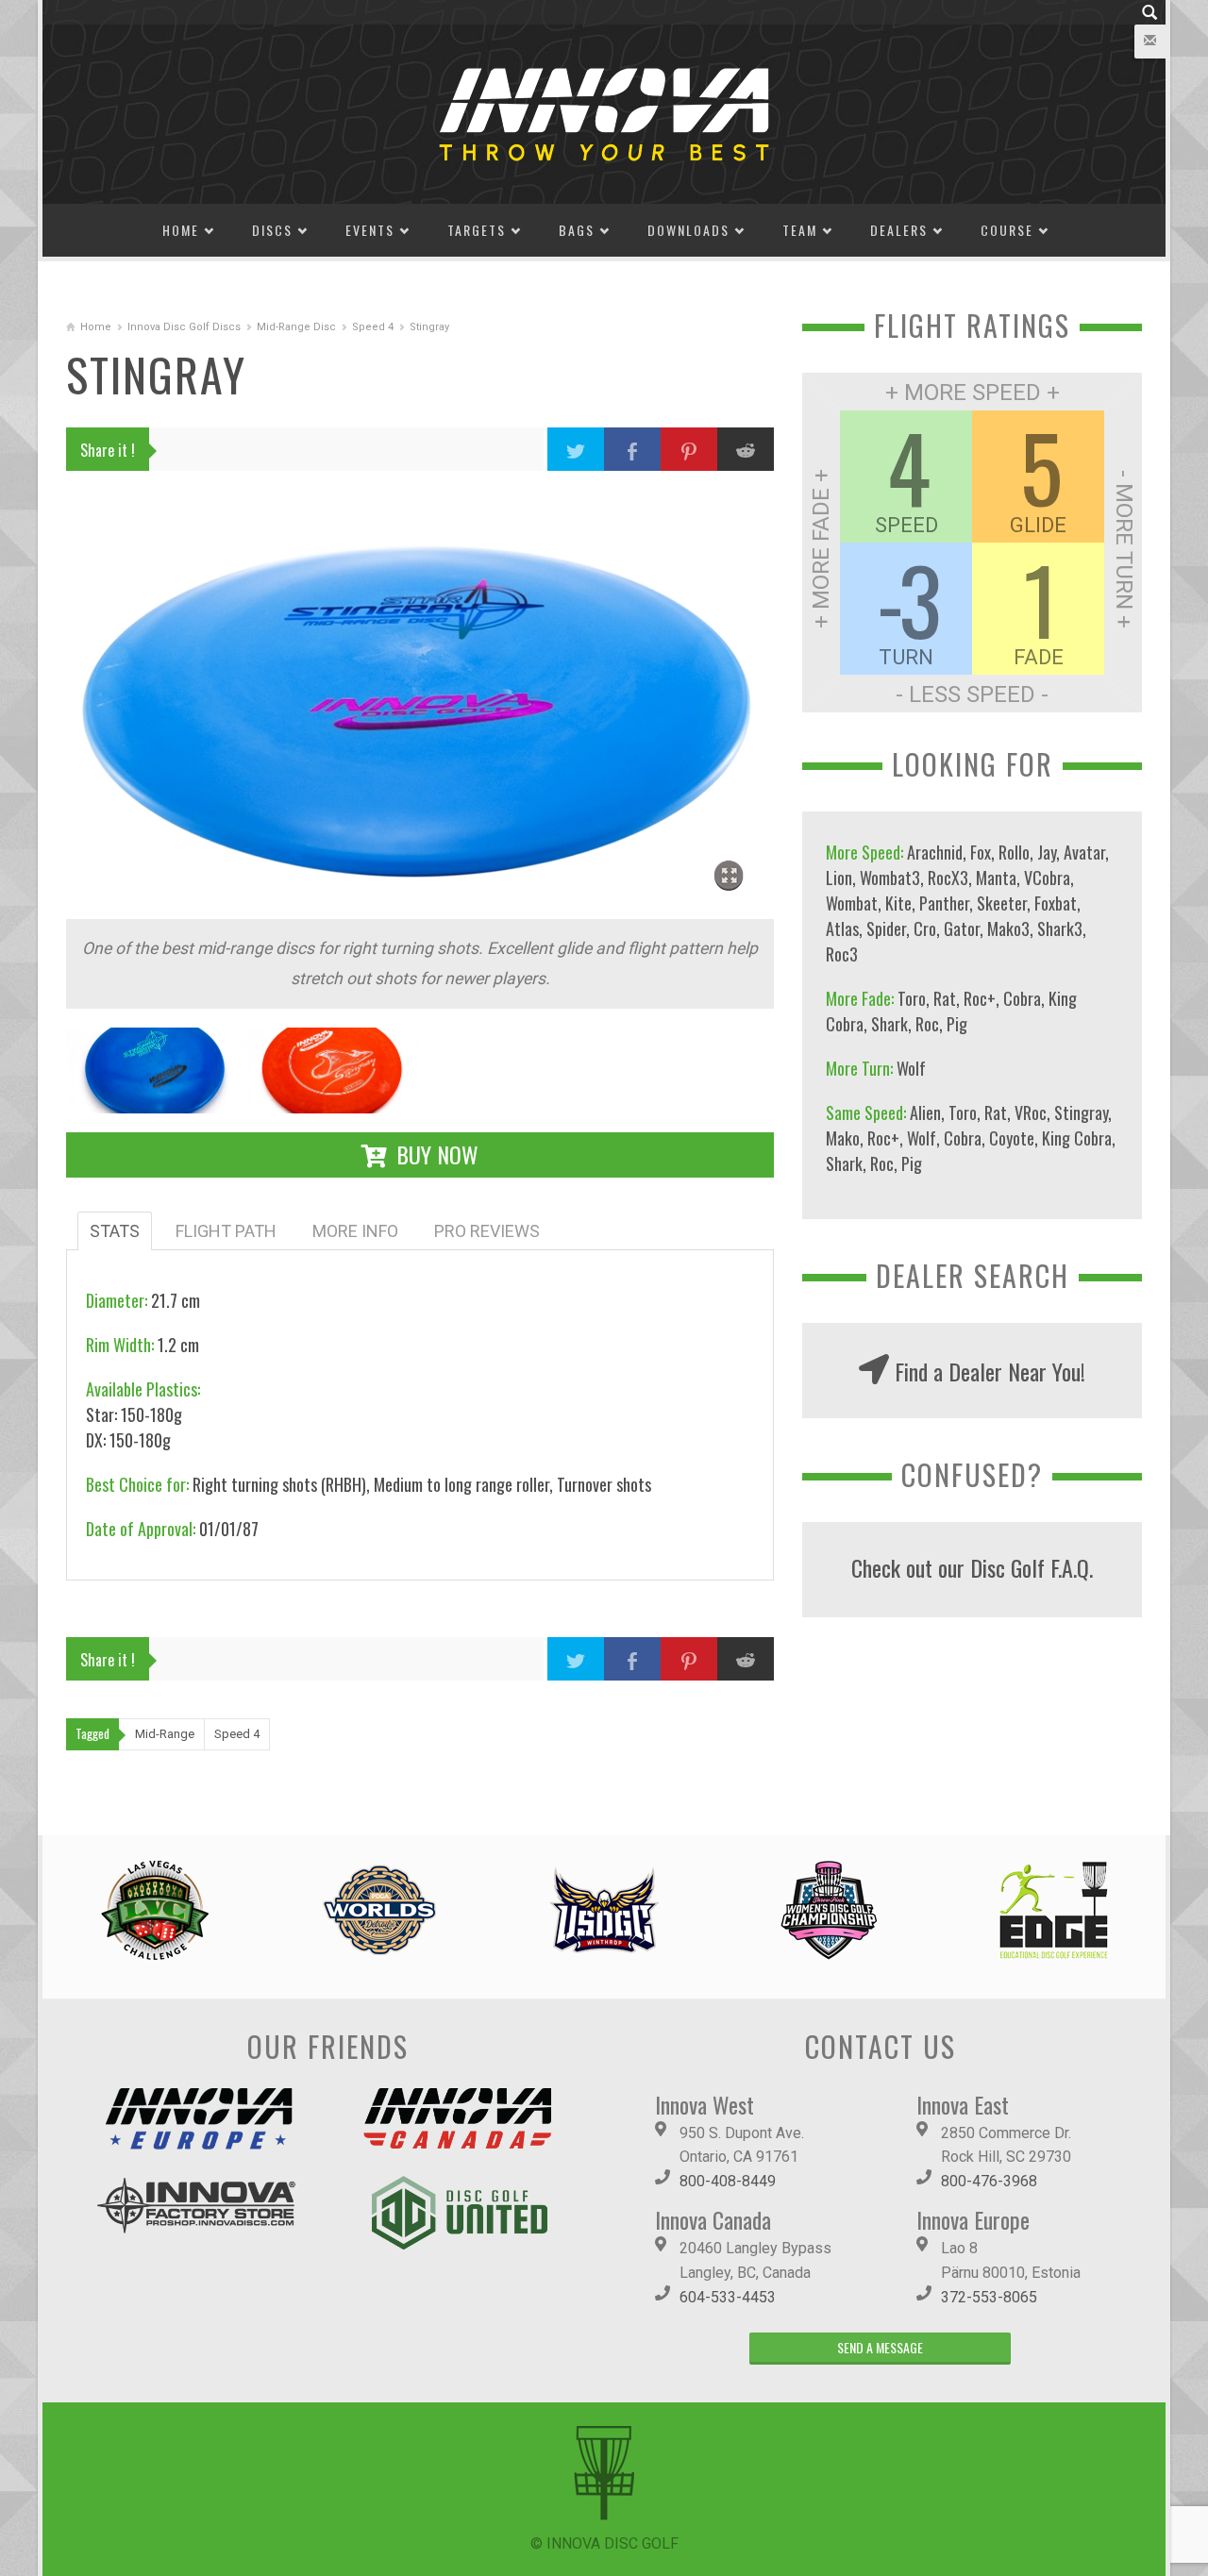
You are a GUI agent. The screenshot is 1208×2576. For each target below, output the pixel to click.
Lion (839, 878)
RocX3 (948, 878)
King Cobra (1077, 1138)
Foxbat (1056, 903)
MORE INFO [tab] (355, 1231)
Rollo (1014, 852)
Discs (272, 230)
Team (800, 230)
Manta (996, 878)
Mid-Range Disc (296, 327)
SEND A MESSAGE (880, 2347)
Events (370, 230)
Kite (898, 903)
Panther (944, 903)
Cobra (1022, 998)
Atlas (842, 928)
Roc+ (980, 998)
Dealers (899, 230)
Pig (957, 1024)
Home (181, 230)
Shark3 (1060, 928)
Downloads (688, 230)
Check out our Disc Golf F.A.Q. (972, 1567)
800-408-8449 (728, 2181)
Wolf (911, 1068)
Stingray (1081, 1112)
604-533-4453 (728, 2297)
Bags (577, 230)
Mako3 (1008, 928)
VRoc (1031, 1112)
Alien (925, 1112)
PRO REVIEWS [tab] (487, 1231)
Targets (477, 230)
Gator (962, 928)
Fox (981, 852)
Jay (1047, 852)
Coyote (1012, 1138)
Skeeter (1002, 903)
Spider (886, 928)
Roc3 (842, 954)
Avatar (1084, 852)
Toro (912, 998)
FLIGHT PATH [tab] (226, 1231)
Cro (925, 928)
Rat (945, 998)
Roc (927, 1024)
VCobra (1047, 878)
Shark (889, 1024)
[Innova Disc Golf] (604, 113)
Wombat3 (890, 878)
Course (1007, 230)
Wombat (852, 903)
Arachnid (935, 852)
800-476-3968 (989, 2181)
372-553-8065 (989, 2297)
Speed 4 (373, 327)
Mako (843, 1138)
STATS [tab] (115, 1231)
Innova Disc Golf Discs (184, 327)
